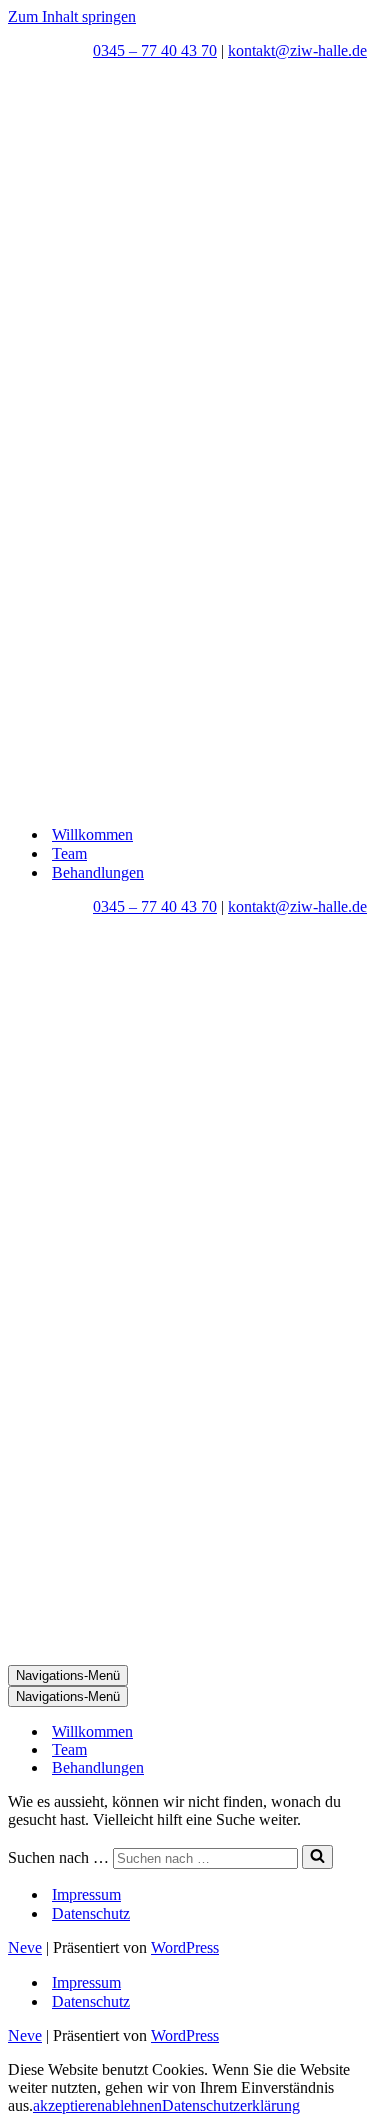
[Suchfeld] (317, 1857)
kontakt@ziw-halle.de (297, 50)
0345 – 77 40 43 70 (155, 50)
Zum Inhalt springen (72, 16)
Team (69, 853)
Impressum (86, 1894)
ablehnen (133, 2105)
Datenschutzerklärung (231, 2105)
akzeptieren (69, 2105)
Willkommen (92, 834)
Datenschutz (91, 1913)
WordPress (185, 1947)
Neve (25, 1947)
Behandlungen (98, 872)
